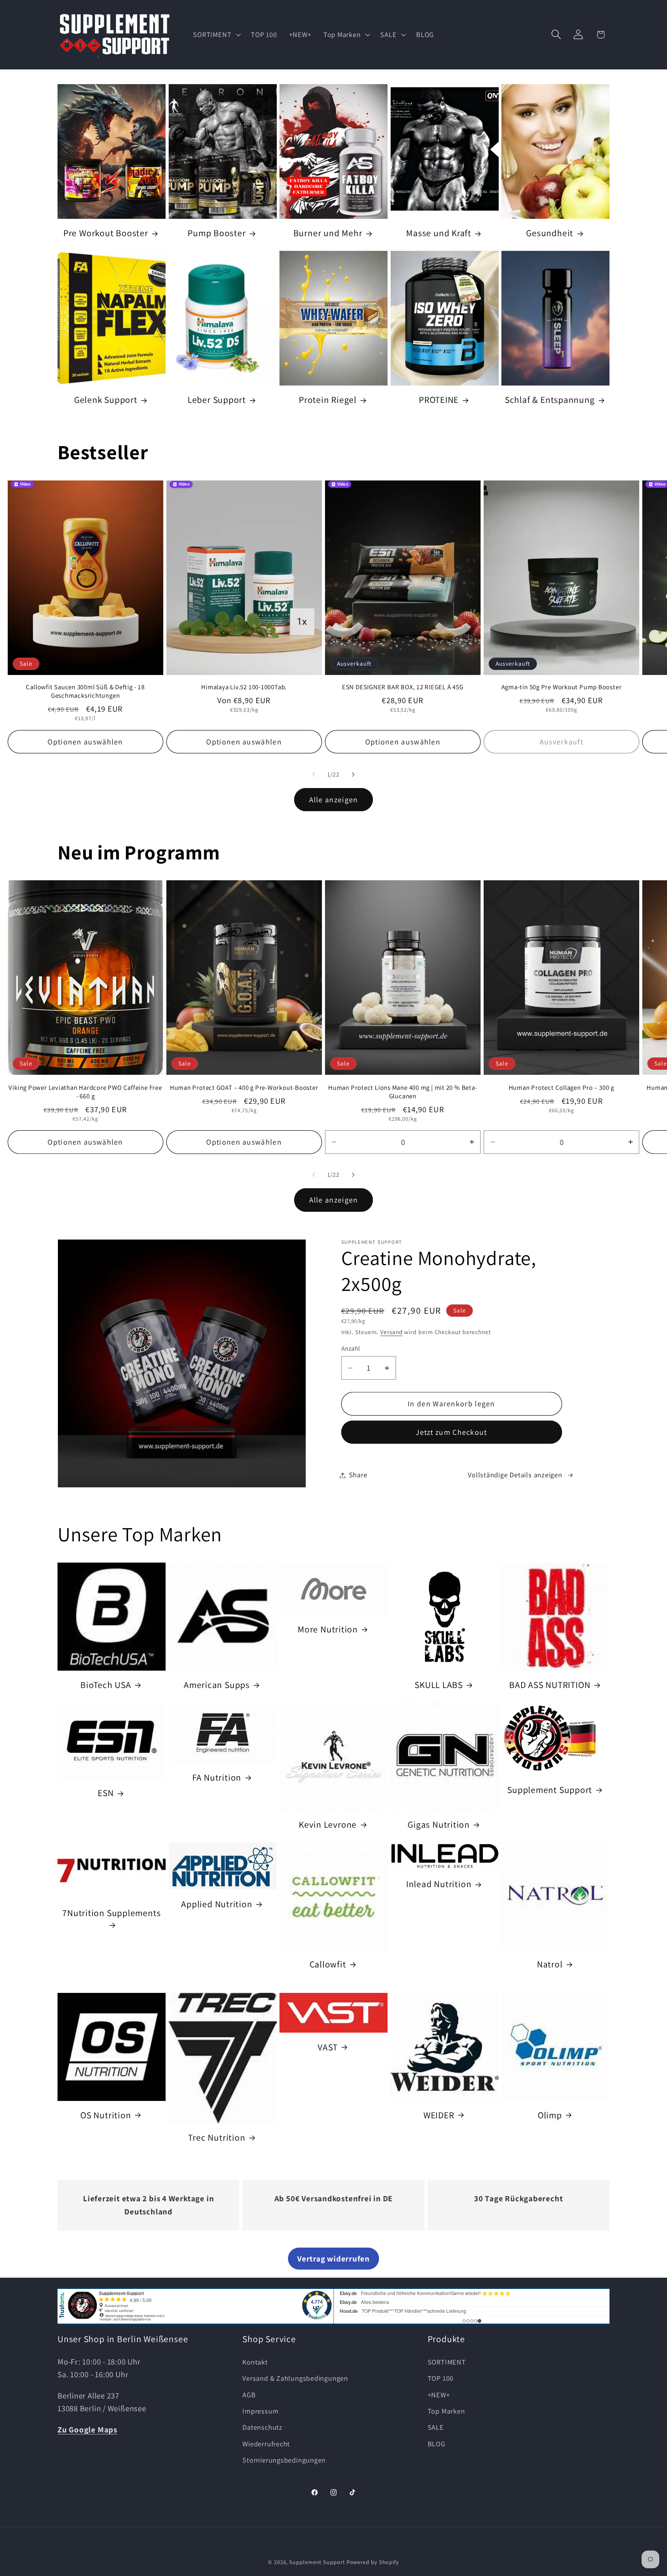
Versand (391, 1332)
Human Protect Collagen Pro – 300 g (562, 1087)
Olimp (550, 2115)
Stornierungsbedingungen (284, 2460)
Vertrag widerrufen (333, 2259)
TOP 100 (441, 2378)
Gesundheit (550, 233)
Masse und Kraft (439, 233)
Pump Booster (217, 233)
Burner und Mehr (328, 233)
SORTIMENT (447, 2361)
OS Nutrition (106, 2115)
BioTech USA (106, 1685)
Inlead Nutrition (439, 1884)
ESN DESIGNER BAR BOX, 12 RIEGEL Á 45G (403, 688)
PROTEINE (439, 400)
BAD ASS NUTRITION (550, 1685)
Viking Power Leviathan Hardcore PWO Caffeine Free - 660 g (85, 1092)
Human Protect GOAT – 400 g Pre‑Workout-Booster (244, 1087)
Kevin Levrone (328, 1825)
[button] (216, 34)
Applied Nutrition (217, 1904)
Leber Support (217, 400)
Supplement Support (550, 1790)
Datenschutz (262, 2427)
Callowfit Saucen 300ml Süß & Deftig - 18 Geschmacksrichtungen (85, 692)
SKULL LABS (439, 1685)
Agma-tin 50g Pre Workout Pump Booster (562, 688)
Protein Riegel (328, 400)
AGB (249, 2394)
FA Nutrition (217, 1778)
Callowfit (328, 1964)
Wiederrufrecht (266, 2443)
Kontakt (255, 2361)
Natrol (550, 1964)
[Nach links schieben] (314, 775)
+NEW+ (439, 2394)
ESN (106, 1793)
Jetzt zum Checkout (451, 1433)
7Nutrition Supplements (111, 1913)
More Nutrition (328, 1629)
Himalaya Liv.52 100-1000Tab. (244, 688)
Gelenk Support (106, 400)
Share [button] (358, 1475)
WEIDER (439, 2115)
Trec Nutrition (217, 2137)
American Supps (217, 1685)
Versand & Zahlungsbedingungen (295, 2378)
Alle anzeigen (334, 800)
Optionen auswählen (85, 742)
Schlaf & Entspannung (550, 400)
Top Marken (446, 2410)
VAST (328, 2047)
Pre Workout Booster (106, 233)
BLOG (437, 2443)
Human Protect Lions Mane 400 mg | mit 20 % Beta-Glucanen (403, 1092)
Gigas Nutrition (439, 1825)
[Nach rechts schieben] (353, 775)
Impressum (260, 2410)
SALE (436, 2427)
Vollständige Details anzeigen (515, 1475)
